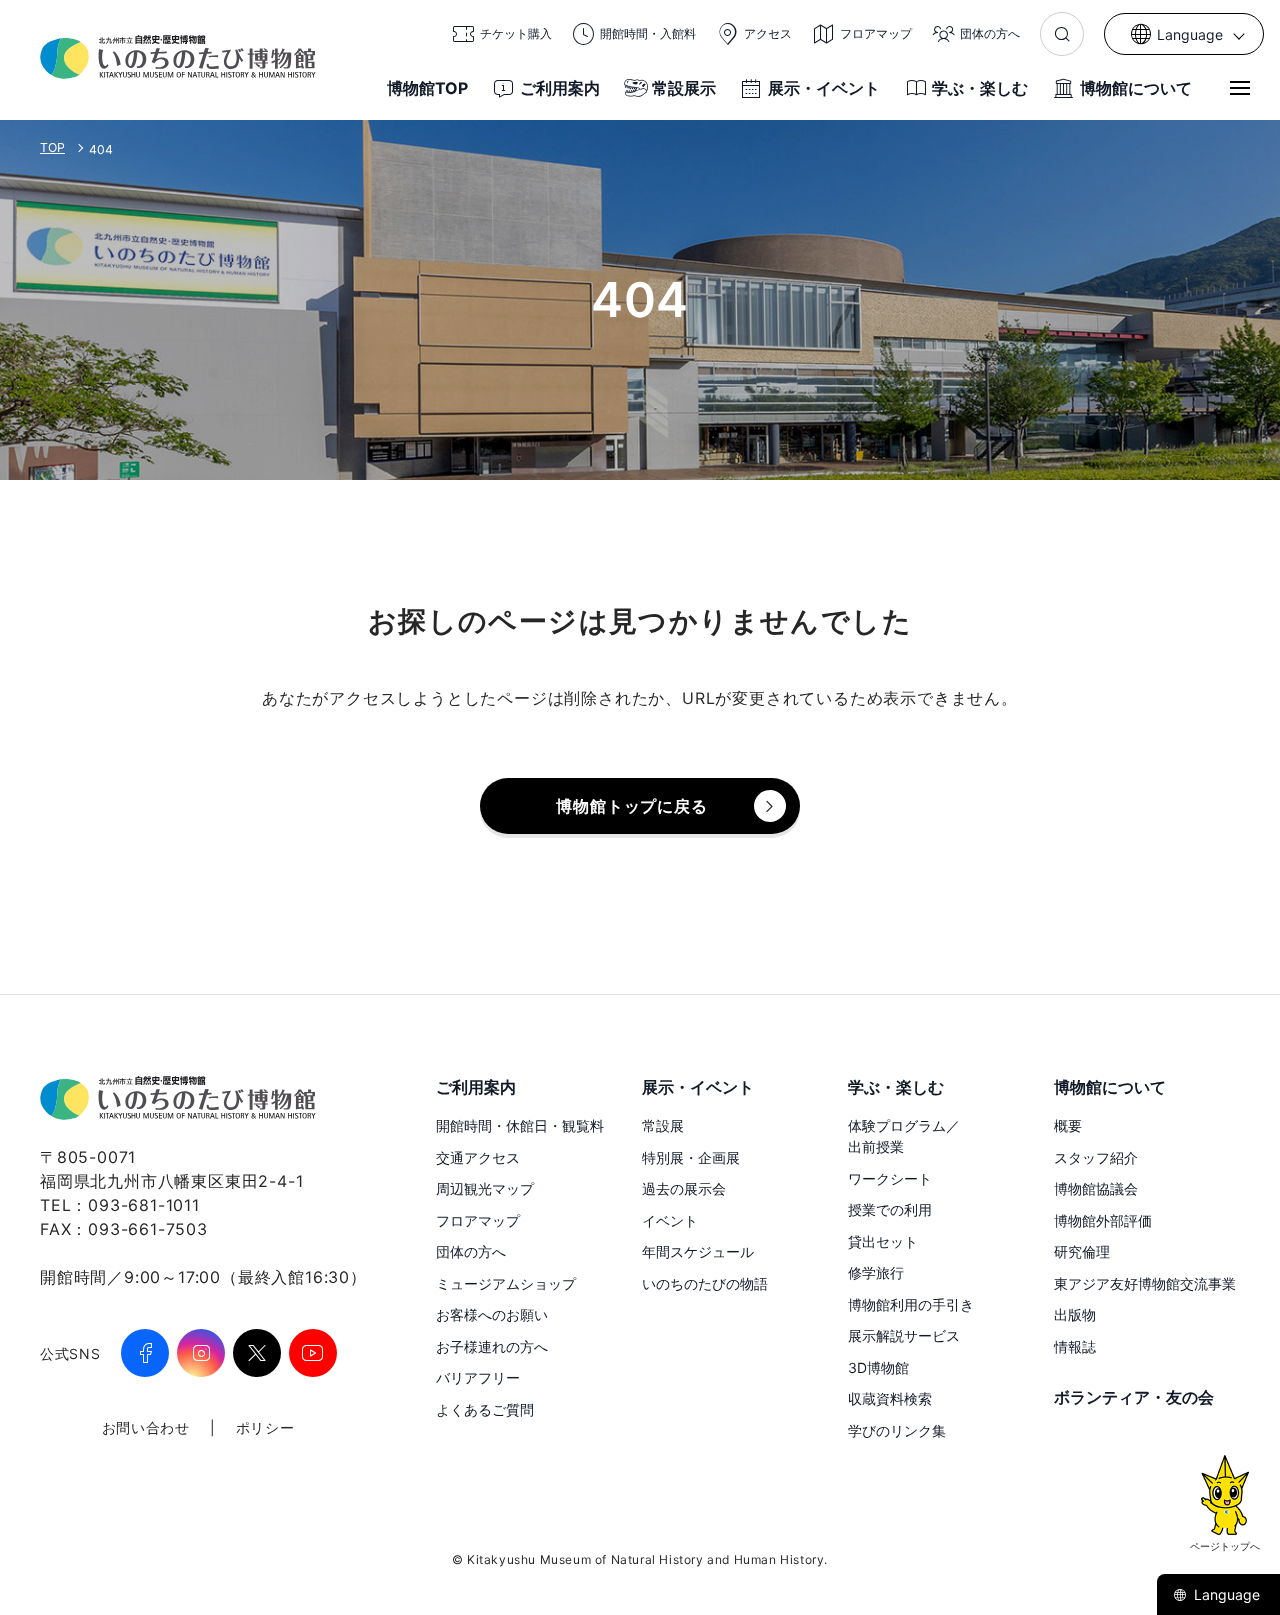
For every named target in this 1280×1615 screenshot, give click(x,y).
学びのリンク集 (897, 1430)
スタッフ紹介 (1096, 1157)
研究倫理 (1082, 1251)
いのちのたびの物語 (705, 1283)
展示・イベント (824, 88)
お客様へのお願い (492, 1314)
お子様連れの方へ (492, 1346)
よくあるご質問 (485, 1409)
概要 (1068, 1125)
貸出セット (883, 1241)
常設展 (663, 1125)
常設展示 (684, 88)
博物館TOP (427, 88)
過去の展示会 (684, 1188)
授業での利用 (890, 1209)
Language (1227, 1594)
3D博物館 (878, 1367)
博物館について (1136, 88)
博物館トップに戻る (631, 806)
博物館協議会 (1096, 1188)
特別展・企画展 (691, 1157)
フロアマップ (478, 1220)
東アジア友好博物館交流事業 (1145, 1283)
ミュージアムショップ (506, 1283)
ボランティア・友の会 (1134, 1397)
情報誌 (1075, 1346)
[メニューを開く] (1240, 88)
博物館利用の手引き (911, 1304)
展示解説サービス (904, 1335)
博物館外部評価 (1103, 1220)
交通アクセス (478, 1157)
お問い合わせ (146, 1427)
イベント (670, 1220)
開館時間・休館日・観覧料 (520, 1125)
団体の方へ (471, 1251)
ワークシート (890, 1178)
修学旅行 (876, 1272)
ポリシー (265, 1427)
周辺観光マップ (485, 1188)
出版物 (1075, 1314)
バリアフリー (478, 1377)
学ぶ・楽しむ (980, 88)
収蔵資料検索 (890, 1398)
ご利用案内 (560, 88)
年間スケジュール (698, 1251)
